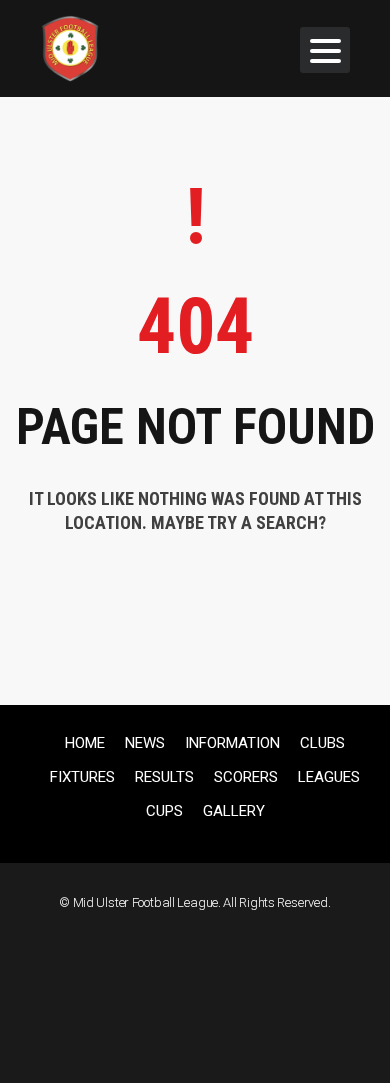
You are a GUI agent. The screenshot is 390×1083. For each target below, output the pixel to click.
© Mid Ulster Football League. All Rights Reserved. (194, 902)
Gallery (234, 811)
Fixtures (82, 777)
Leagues (329, 777)
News (145, 743)
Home (85, 743)
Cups (164, 811)
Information (232, 743)
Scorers (246, 777)
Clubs (322, 743)
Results (164, 777)
